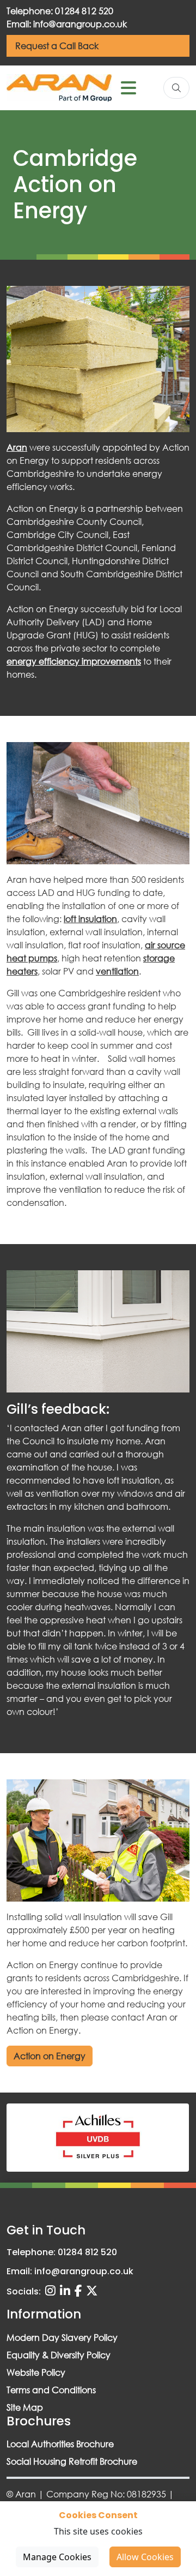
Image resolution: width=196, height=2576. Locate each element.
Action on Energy (50, 2056)
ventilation (117, 971)
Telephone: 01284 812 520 (60, 11)
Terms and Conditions (51, 2390)
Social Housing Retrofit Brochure (72, 2461)
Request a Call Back (57, 46)
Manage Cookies (57, 2557)
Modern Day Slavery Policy (62, 2337)
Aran (17, 447)
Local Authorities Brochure (60, 2444)
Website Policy (36, 2372)
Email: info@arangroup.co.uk (67, 24)
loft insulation (90, 919)
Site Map (25, 2407)
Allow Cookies (145, 2557)
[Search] (176, 88)
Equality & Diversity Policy (59, 2355)
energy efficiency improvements (74, 661)
